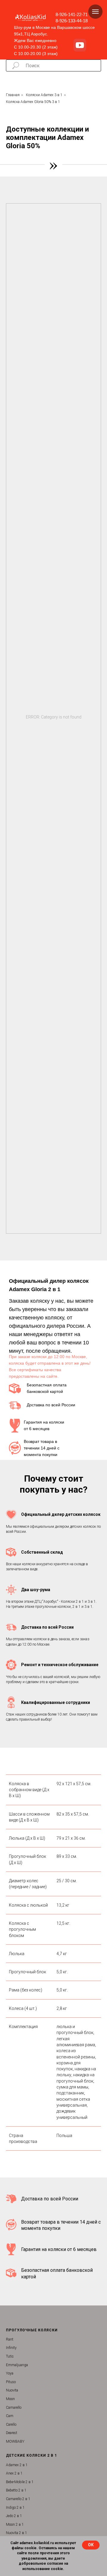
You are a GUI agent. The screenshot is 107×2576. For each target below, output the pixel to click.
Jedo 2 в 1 (14, 2516)
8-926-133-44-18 (72, 21)
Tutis (10, 2356)
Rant (10, 2339)
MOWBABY (15, 2441)
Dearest (12, 2433)
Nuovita (12, 2390)
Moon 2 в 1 (15, 2525)
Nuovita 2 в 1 (16, 2533)
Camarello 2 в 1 (18, 2499)
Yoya (10, 2373)
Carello (11, 2425)
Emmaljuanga (17, 2365)
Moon (10, 2399)
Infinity (11, 2348)
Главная (13, 95)
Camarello (14, 2408)
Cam (10, 2416)
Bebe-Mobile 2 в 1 (20, 2482)
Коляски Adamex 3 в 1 (44, 95)
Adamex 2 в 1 (17, 2465)
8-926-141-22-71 (72, 14)
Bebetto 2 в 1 (16, 2490)
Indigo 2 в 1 (15, 2508)
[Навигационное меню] (95, 12)
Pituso (11, 2382)
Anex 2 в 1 (14, 2473)
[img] (80, 45)
